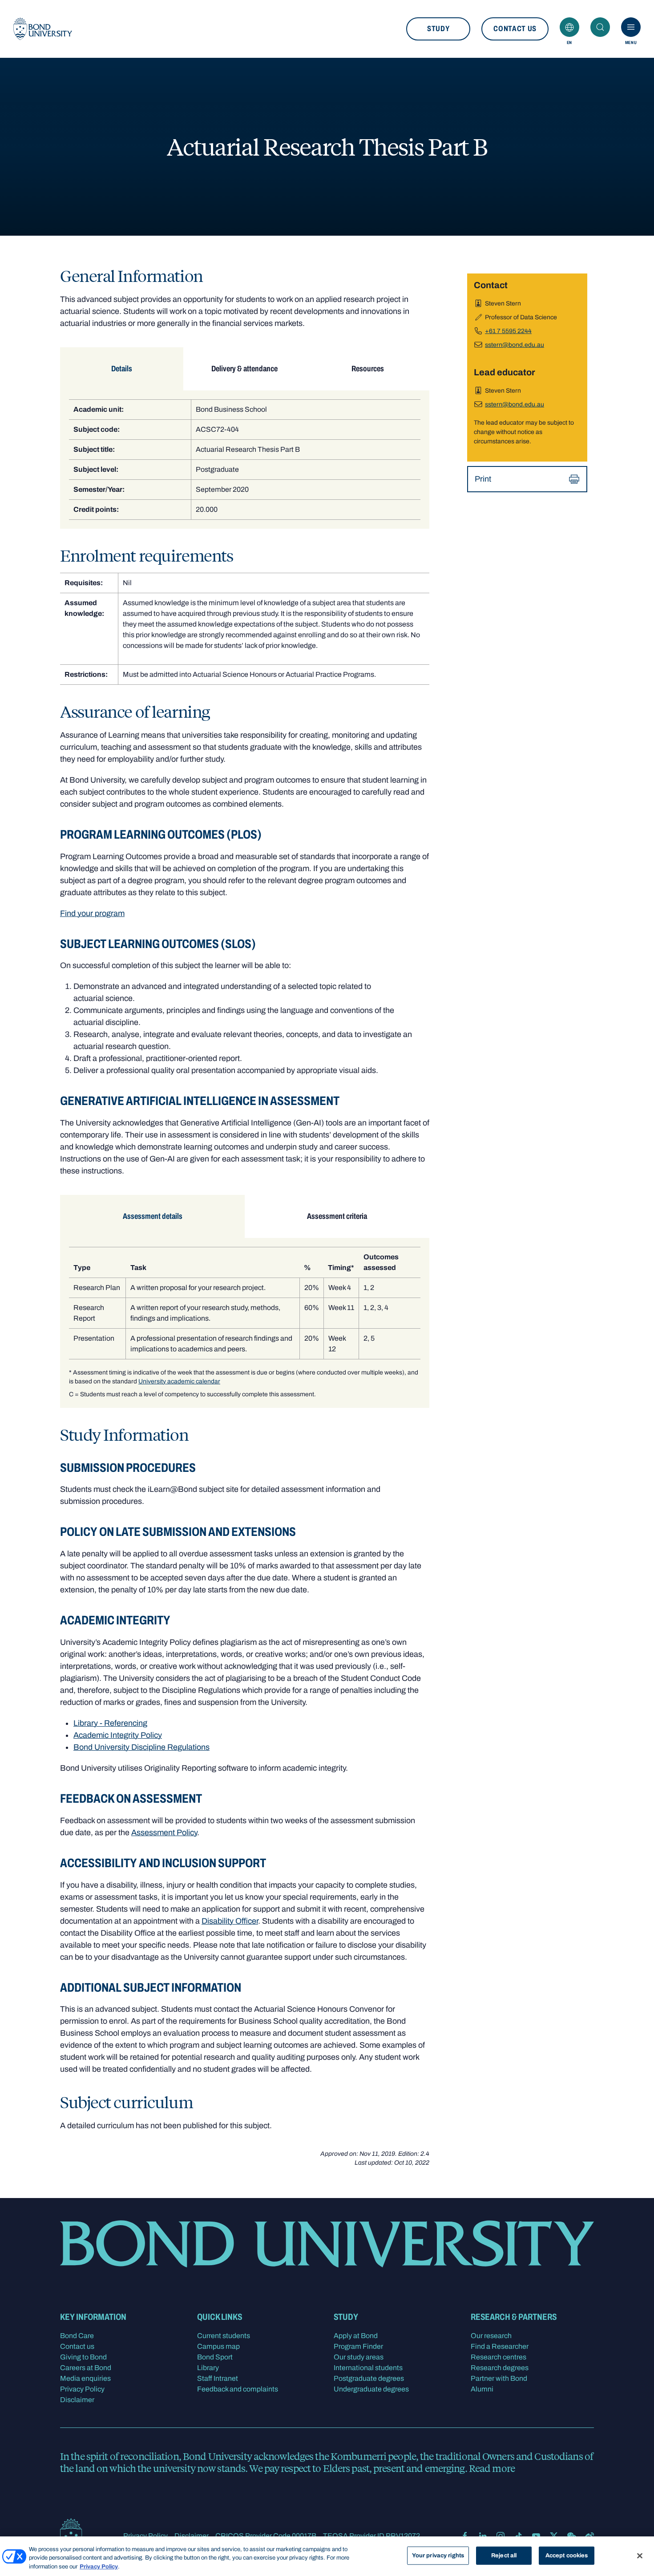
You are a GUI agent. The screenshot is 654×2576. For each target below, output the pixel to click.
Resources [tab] (368, 369)
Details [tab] (122, 369)
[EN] (569, 27)
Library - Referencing (110, 1723)
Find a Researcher (500, 2346)
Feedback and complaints (238, 2389)
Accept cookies (567, 2555)
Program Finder (358, 2346)
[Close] (640, 2556)
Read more (492, 2468)
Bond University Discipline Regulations (141, 1747)
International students (368, 2368)
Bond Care (77, 2336)
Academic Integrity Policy (118, 1735)
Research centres (499, 2357)
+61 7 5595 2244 (508, 331)
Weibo (589, 2536)
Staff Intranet (218, 2378)
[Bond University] (43, 29)
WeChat (572, 2536)
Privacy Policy (82, 2389)
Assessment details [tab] (153, 1216)
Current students (224, 2336)
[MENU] (631, 27)
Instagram (501, 2536)
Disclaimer (77, 2400)
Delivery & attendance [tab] (244, 369)
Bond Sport (215, 2357)
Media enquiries (85, 2378)
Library (208, 2368)
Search (600, 27)
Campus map (218, 2346)
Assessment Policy (164, 1833)
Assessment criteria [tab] (337, 1216)
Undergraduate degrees (371, 2389)
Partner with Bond (499, 2378)
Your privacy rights (438, 2555)
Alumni (482, 2389)
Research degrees (500, 2368)
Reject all (504, 2555)
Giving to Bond (83, 2357)
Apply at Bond (356, 2336)
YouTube (536, 2536)
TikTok (518, 2536)
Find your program (92, 913)
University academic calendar (179, 1381)
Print (483, 479)
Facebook (465, 2536)
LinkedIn (483, 2536)
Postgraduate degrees (369, 2378)
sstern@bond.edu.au (515, 345)
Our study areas (359, 2357)
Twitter (554, 2536)
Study (438, 29)
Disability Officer (230, 1921)
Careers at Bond (86, 2368)
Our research (491, 2336)
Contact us (515, 29)
